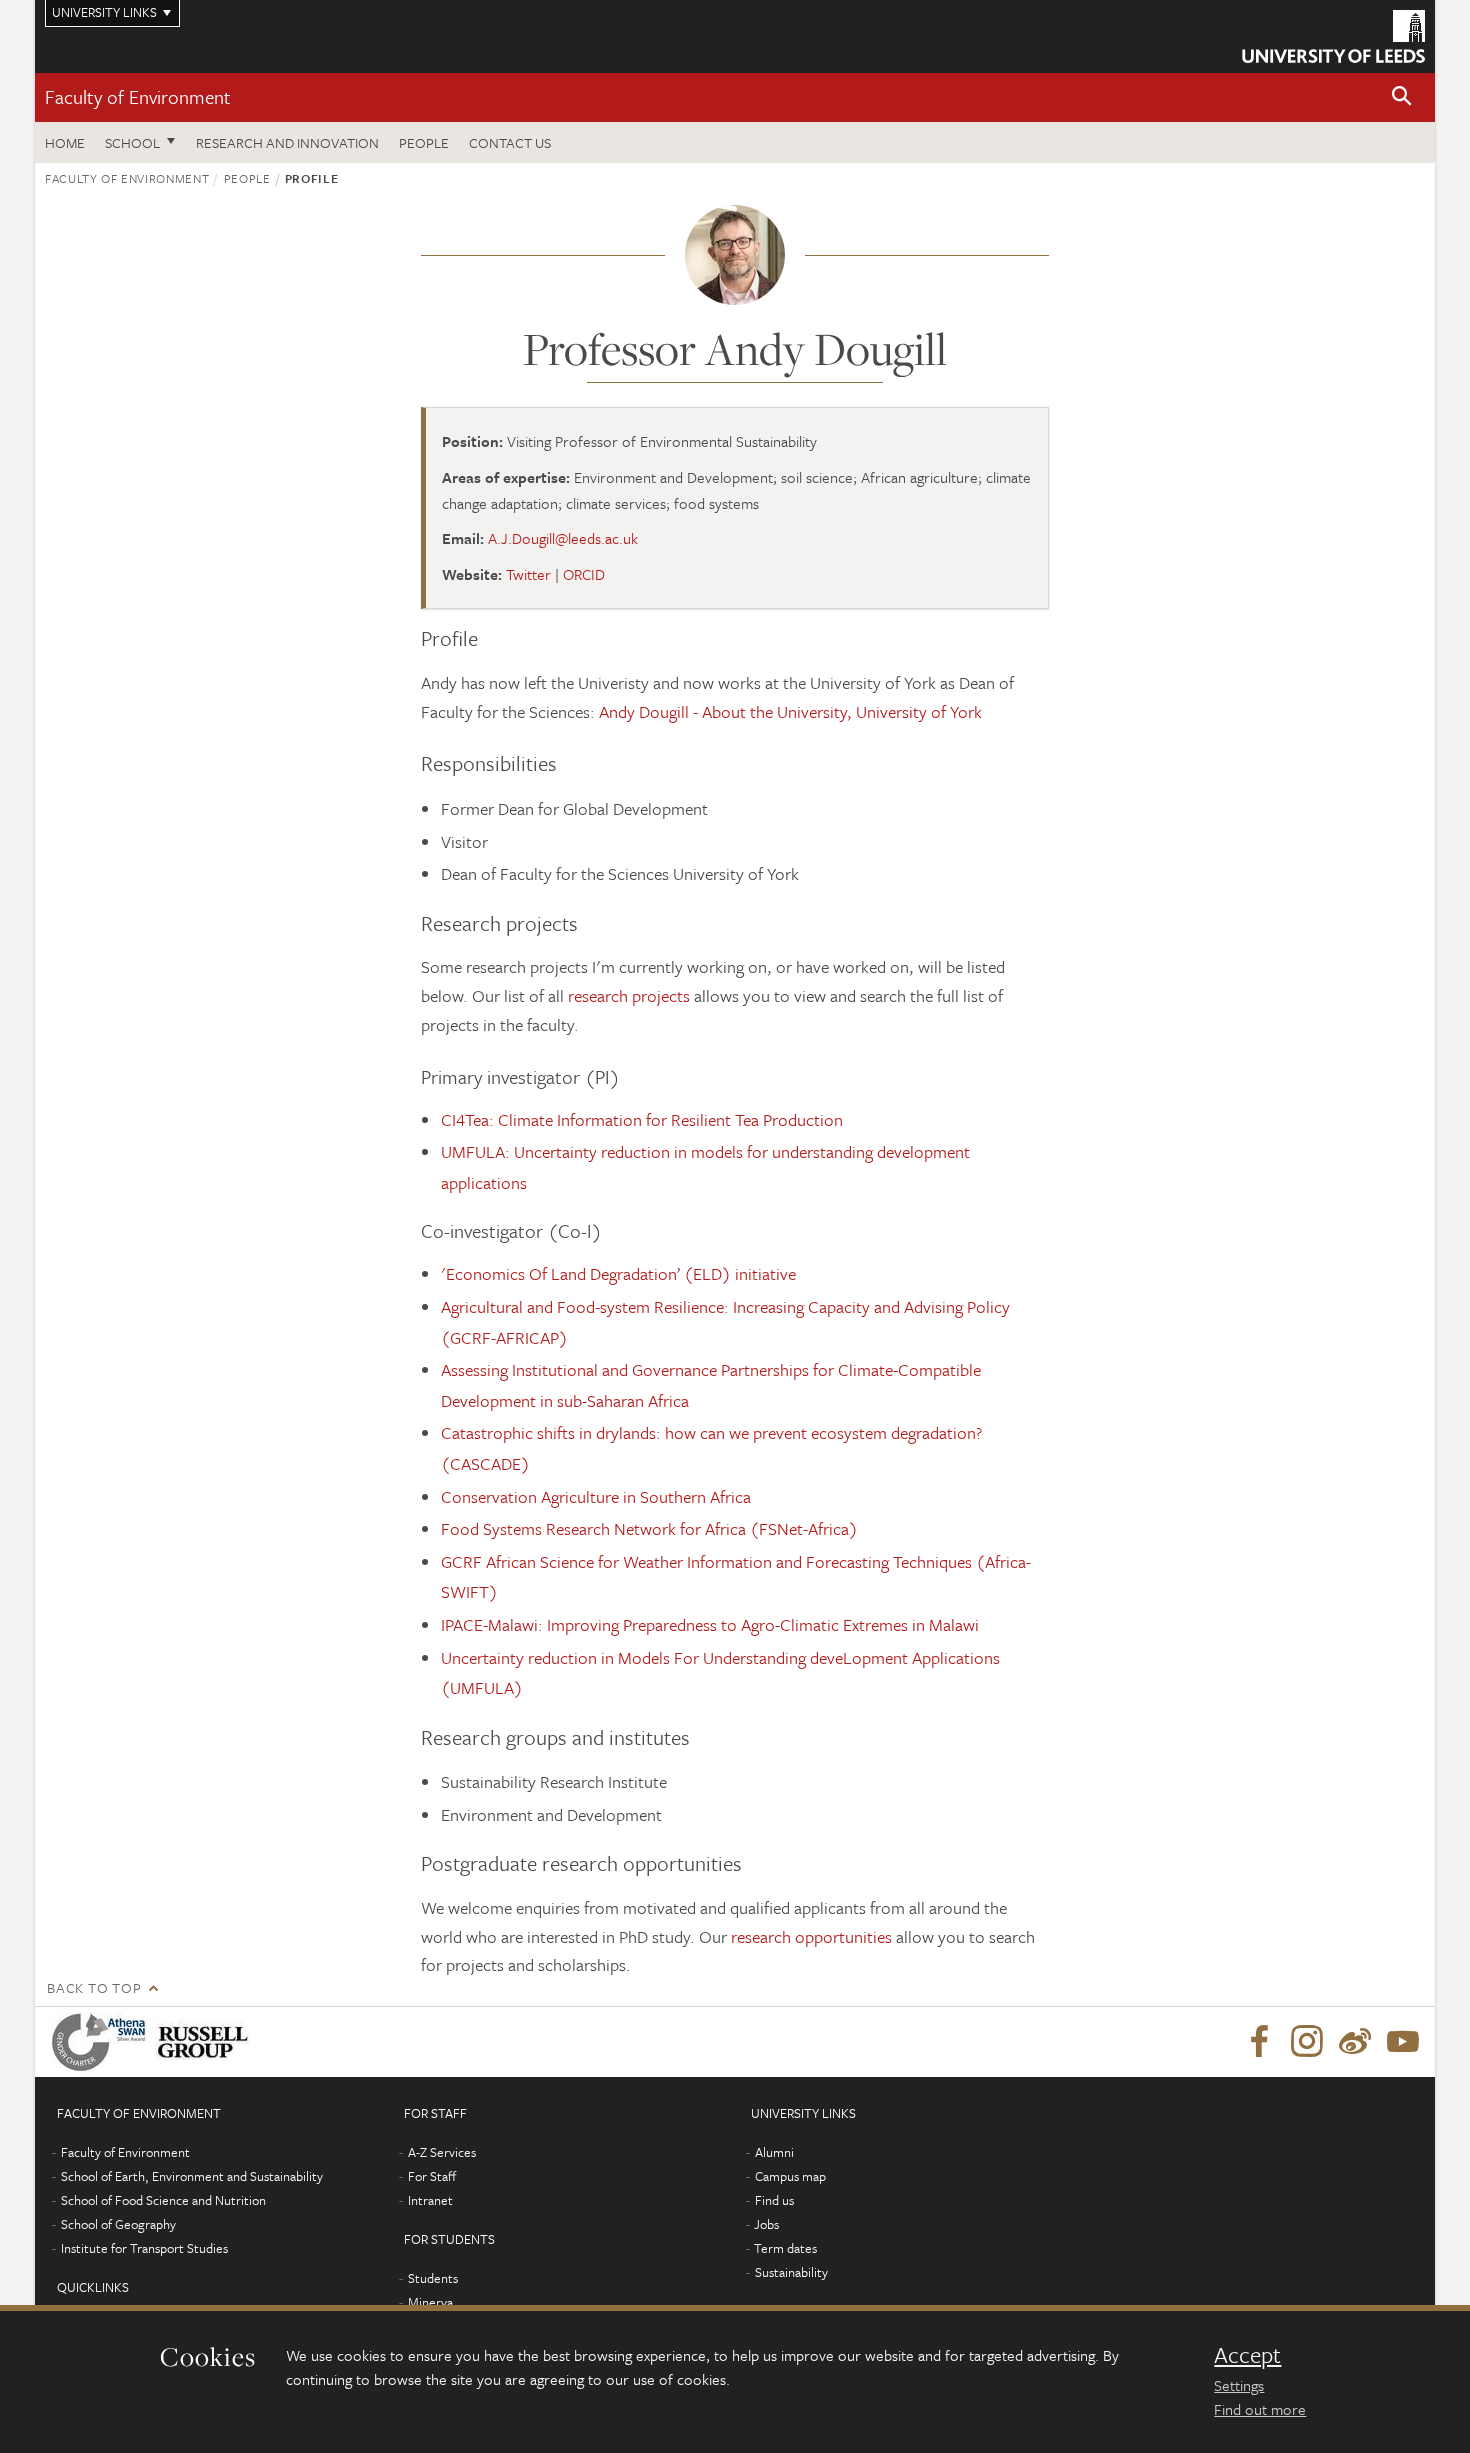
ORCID (584, 574)
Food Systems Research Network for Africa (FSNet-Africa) (649, 1528)
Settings (1239, 2385)
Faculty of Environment (138, 96)
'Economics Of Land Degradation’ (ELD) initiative (618, 1273)
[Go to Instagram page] (1307, 2042)
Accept (1247, 2355)
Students (433, 2278)
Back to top (94, 1987)
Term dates (785, 2248)
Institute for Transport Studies (144, 2248)
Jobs (766, 2224)
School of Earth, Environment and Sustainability (192, 2176)
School (132, 142)
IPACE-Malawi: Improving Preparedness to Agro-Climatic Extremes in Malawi (710, 1624)
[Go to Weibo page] (1355, 2042)
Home (65, 142)
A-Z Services (442, 2152)
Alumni (774, 2152)
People (424, 142)
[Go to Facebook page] (1259, 2042)
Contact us (510, 142)
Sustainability (791, 2272)
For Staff (432, 2176)
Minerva (430, 2302)
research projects (629, 995)
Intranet (430, 2200)
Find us (774, 2200)
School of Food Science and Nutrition (163, 2200)
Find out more (1260, 2409)
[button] (1402, 97)
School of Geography (118, 2224)
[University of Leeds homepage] (1333, 36)
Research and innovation (287, 142)
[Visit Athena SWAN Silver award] (103, 2042)
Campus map (790, 2176)
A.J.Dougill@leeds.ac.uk (563, 538)
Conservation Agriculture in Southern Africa (596, 1496)
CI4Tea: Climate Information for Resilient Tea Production (642, 1119)
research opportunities (811, 1936)
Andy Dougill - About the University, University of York (790, 711)
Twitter (528, 574)
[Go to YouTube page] (1403, 2042)
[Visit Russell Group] (206, 2042)
